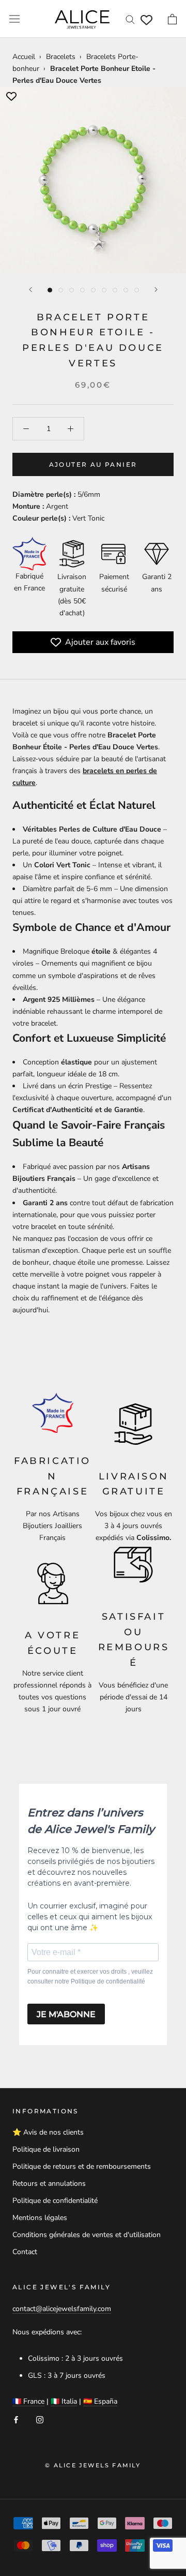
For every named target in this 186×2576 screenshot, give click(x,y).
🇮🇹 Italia (64, 2401)
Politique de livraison (46, 2149)
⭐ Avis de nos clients (48, 2132)
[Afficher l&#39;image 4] (82, 290)
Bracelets (61, 57)
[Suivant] (156, 290)
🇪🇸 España (100, 2401)
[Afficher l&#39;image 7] (115, 290)
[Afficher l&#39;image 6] (104, 290)
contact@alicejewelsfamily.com (62, 2309)
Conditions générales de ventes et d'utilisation (87, 2235)
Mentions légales (40, 2218)
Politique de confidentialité (55, 2201)
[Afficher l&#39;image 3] (72, 290)
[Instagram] (40, 2419)
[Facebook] (16, 2419)
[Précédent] (30, 290)
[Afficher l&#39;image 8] (126, 290)
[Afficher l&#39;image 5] (93, 290)
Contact (25, 2252)
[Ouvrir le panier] (172, 19)
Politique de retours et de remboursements (82, 2166)
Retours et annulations (49, 2183)
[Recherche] (130, 19)
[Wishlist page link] (146, 20)
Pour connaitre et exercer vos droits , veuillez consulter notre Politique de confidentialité (90, 1977)
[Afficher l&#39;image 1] (50, 290)
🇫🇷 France (28, 2401)
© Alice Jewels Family (93, 2465)
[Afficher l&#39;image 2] (61, 290)
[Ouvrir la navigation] (14, 19)
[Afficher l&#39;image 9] (137, 290)
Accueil (24, 57)
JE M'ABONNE (66, 2014)
